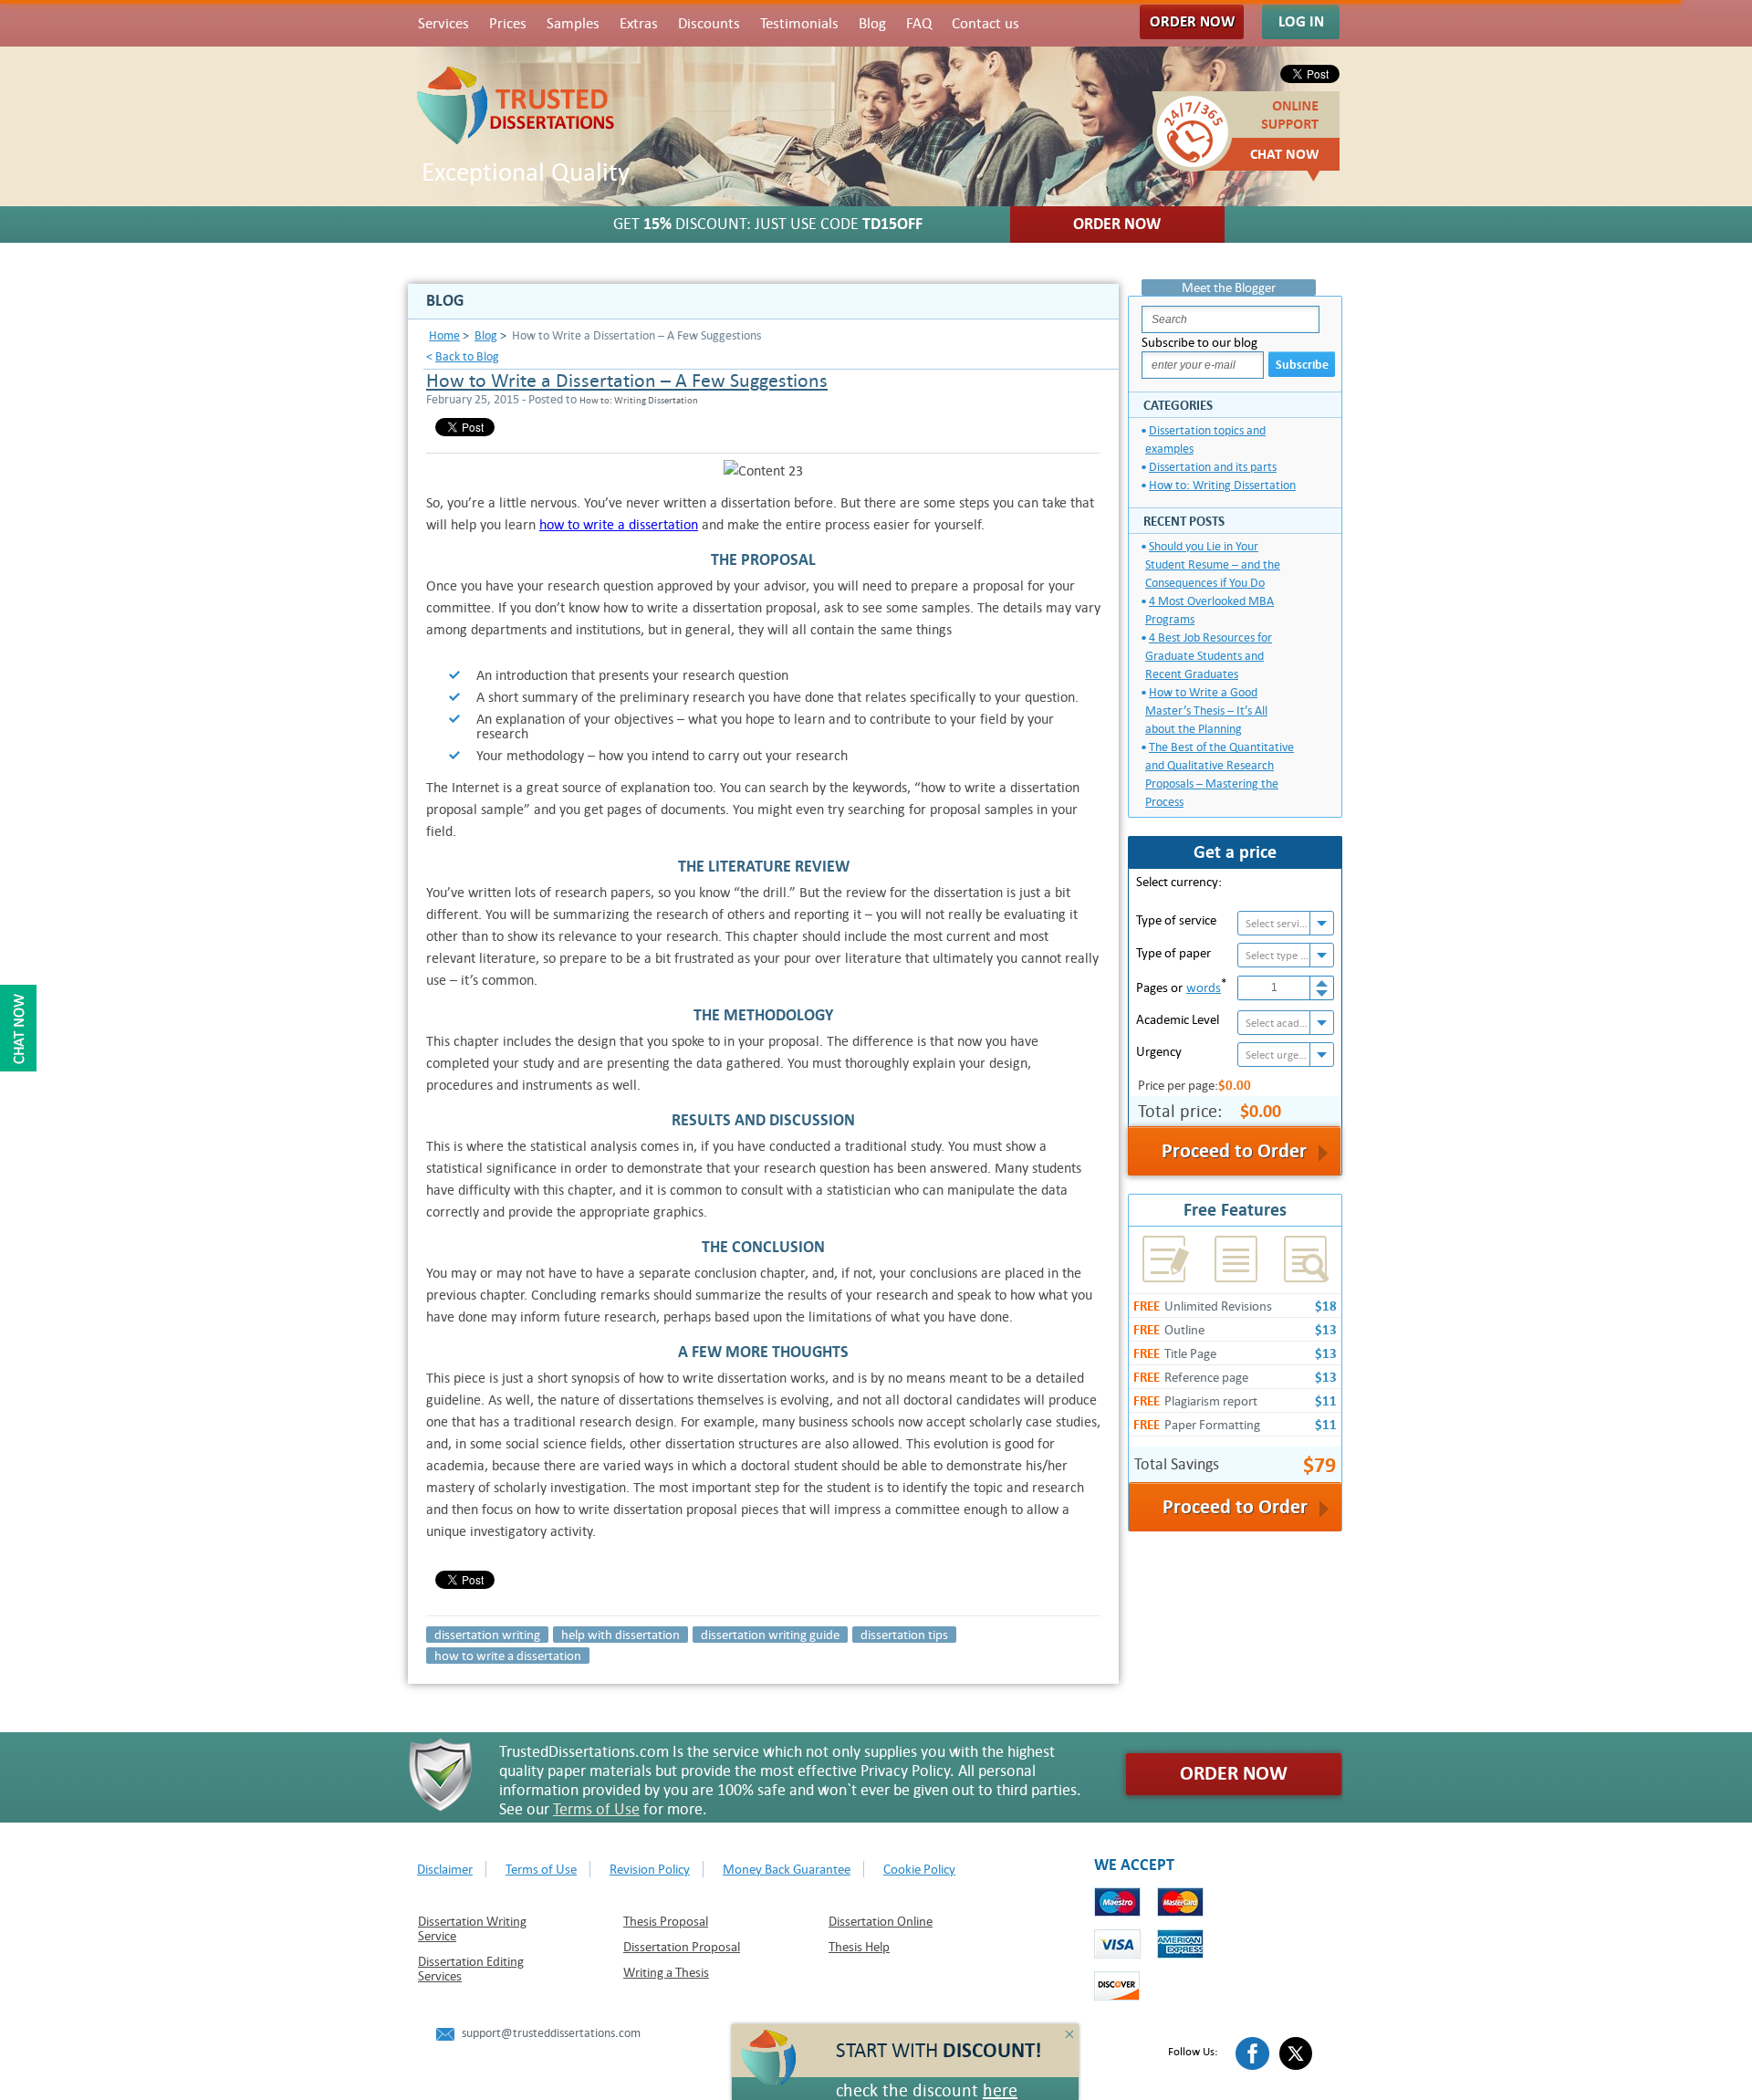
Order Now (1192, 21)
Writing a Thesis (666, 1972)
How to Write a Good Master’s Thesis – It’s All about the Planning (1206, 710)
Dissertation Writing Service (472, 1928)
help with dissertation (620, 1635)
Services (443, 24)
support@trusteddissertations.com (551, 2033)
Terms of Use (596, 1809)
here (1000, 2090)
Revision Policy (650, 1869)
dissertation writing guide (770, 1635)
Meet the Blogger (1229, 287)
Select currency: (1179, 882)
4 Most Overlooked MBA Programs (1210, 610)
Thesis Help (859, 1947)
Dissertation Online (881, 1921)
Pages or (1181, 986)
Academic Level (1178, 1019)
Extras (639, 24)
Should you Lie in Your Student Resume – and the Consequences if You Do (1213, 564)
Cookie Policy (919, 1869)
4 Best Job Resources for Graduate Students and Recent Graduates (1209, 656)
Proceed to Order (1235, 1507)
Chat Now (1285, 154)
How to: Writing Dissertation (1222, 485)
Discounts (709, 24)
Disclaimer (445, 1869)
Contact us (985, 24)
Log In (1301, 21)
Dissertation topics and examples (1205, 439)
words (1204, 987)
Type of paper (1173, 953)
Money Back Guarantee (787, 1869)
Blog (872, 24)
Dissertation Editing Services (471, 1969)
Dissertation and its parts (1213, 467)
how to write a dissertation (619, 524)
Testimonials (799, 24)
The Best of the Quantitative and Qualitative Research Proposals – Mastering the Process (1220, 774)
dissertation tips (904, 1635)
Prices (508, 24)
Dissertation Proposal (682, 1947)
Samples (573, 24)
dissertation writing (487, 1635)
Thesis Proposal (666, 1921)
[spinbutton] (1274, 988)
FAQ (919, 24)
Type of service (1176, 920)
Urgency (1159, 1051)
